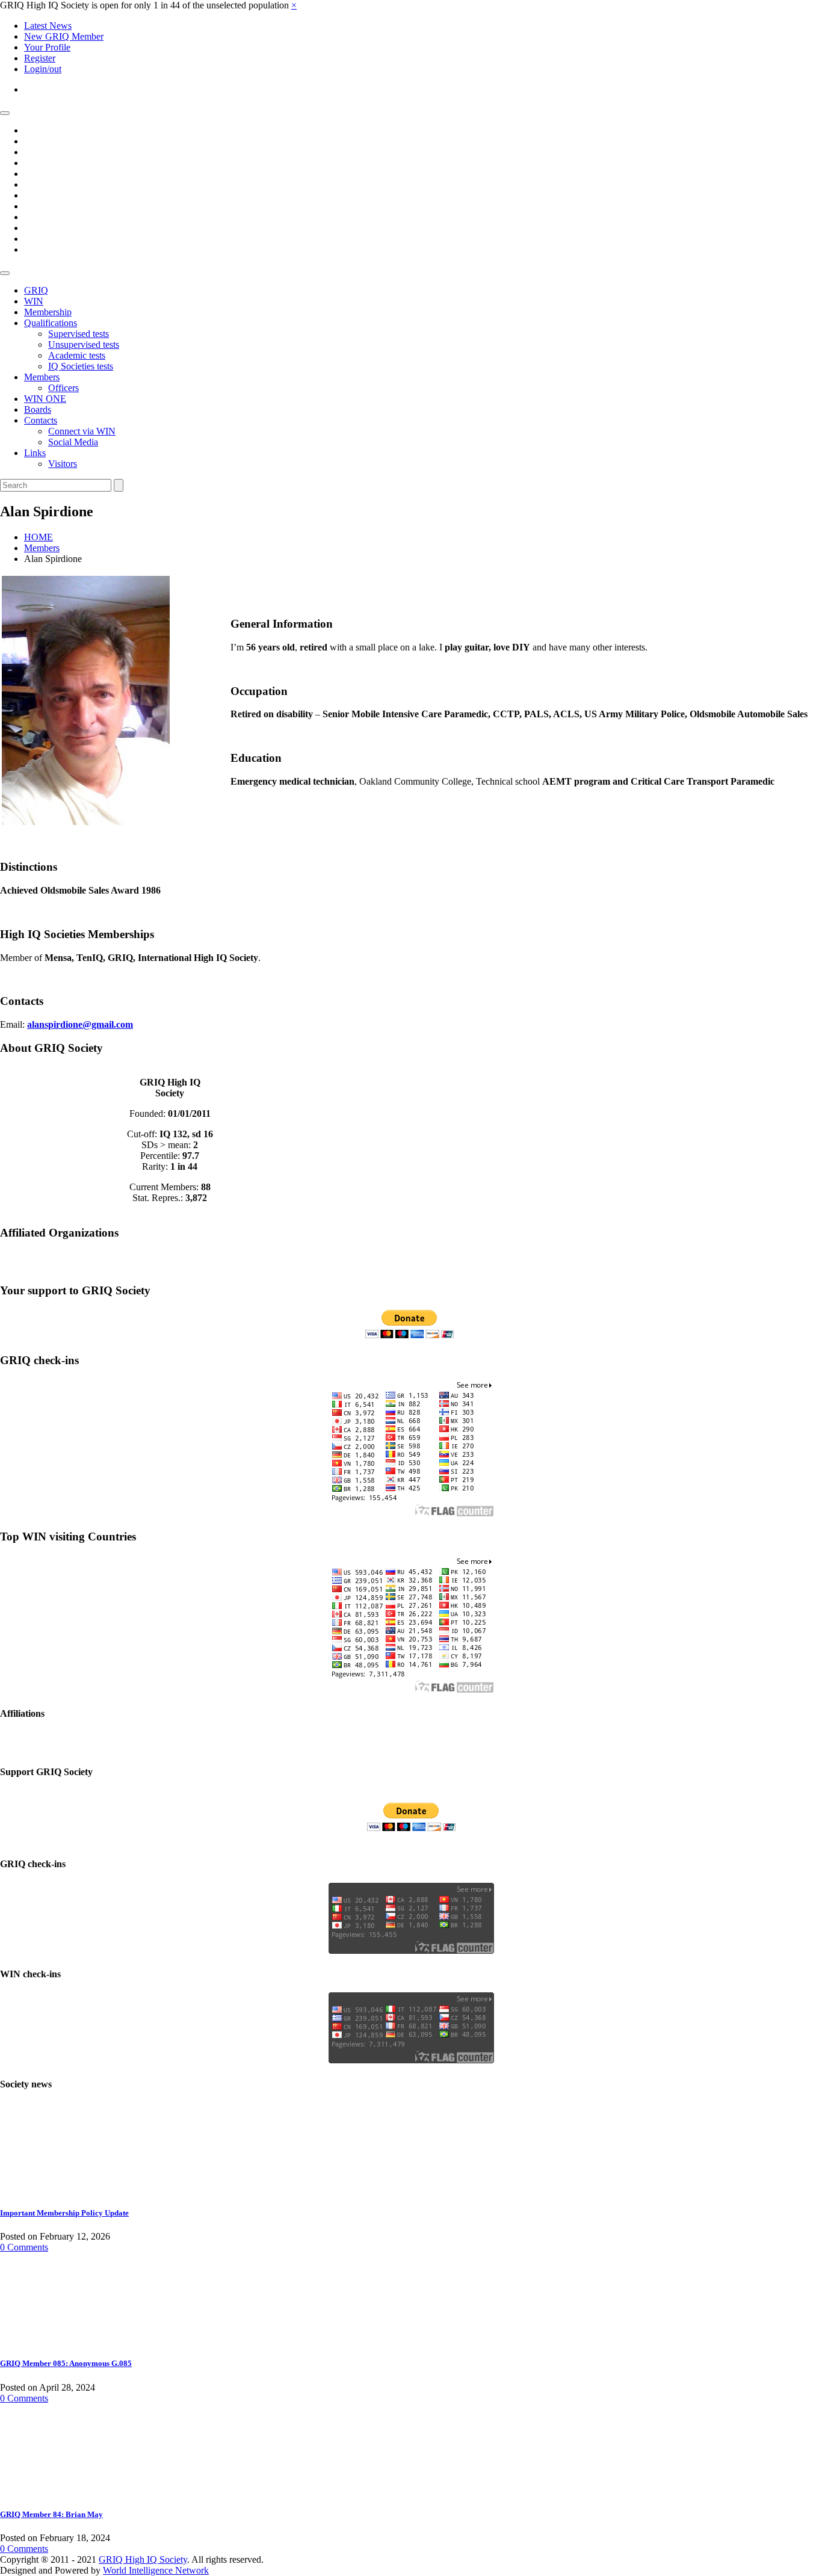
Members (42, 377)
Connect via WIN (82, 431)
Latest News (48, 26)
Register (40, 58)
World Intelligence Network (156, 2570)
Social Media (73, 442)
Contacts (41, 420)
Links (35, 453)
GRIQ (36, 290)
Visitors (63, 464)
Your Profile (47, 47)
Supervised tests (79, 334)
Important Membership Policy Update (64, 2213)
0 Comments (24, 2247)
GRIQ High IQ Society (143, 2559)
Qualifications (51, 323)
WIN (34, 301)
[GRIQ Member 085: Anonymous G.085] (45, 2340)
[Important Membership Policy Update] (45, 2189)
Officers (63, 388)
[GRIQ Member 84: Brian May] (45, 2491)
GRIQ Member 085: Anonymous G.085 (66, 2363)
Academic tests (77, 355)
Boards (38, 409)
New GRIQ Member (64, 36)
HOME (39, 537)
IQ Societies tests (81, 366)
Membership (48, 312)
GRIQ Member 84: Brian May (51, 2514)
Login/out (43, 69)
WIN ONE (45, 399)
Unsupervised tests (84, 344)
